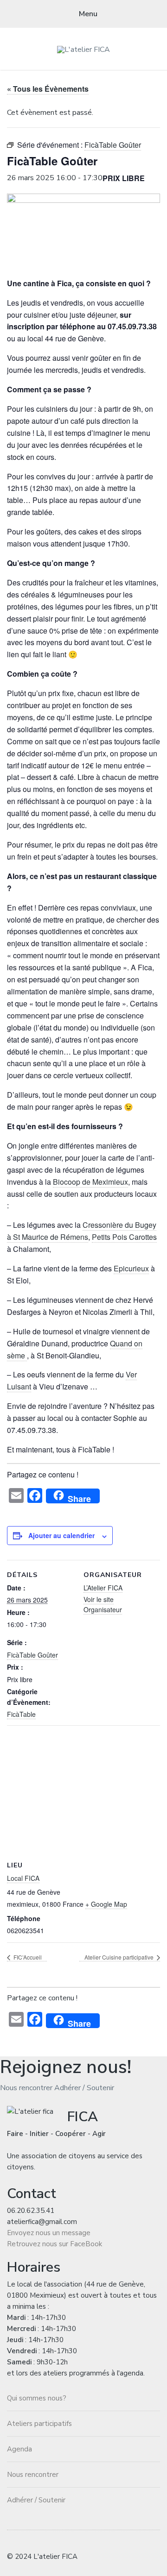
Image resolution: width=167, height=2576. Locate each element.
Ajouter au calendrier (61, 1535)
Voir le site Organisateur (103, 1604)
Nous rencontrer (26, 2088)
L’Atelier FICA (103, 1588)
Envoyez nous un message (49, 2233)
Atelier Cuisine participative (120, 1957)
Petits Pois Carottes (124, 1237)
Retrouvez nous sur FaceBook (55, 2244)
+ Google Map (106, 1904)
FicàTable (21, 1714)
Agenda (19, 2449)
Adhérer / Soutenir (84, 2088)
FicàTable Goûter (32, 1655)
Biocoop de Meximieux (90, 1182)
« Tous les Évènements (48, 89)
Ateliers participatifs (39, 2424)
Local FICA (23, 1878)
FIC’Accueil (27, 1957)
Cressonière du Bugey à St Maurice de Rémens (82, 1231)
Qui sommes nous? (37, 2398)
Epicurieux (131, 1268)
